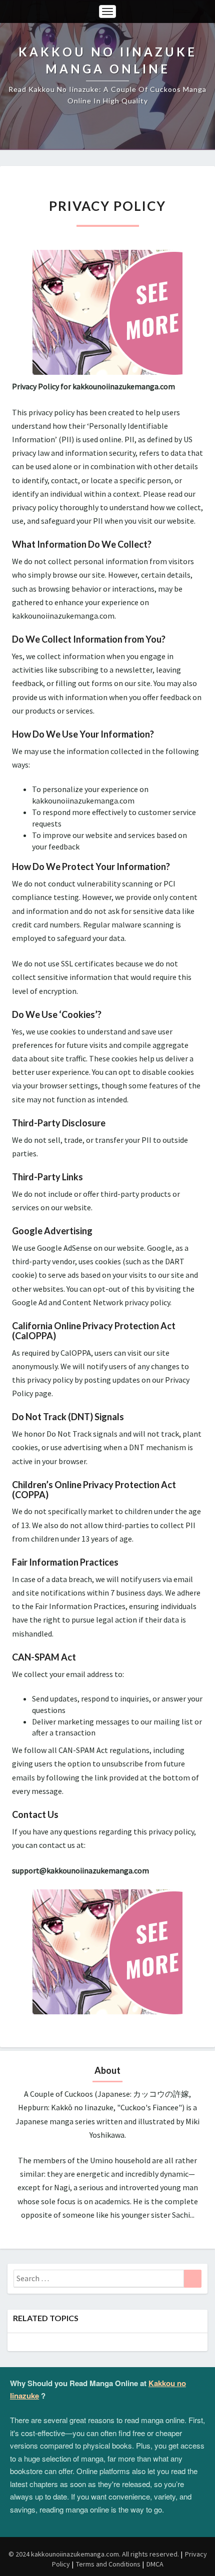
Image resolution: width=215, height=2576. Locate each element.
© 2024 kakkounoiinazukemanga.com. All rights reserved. (94, 2554)
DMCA (155, 2564)
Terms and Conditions (108, 2564)
